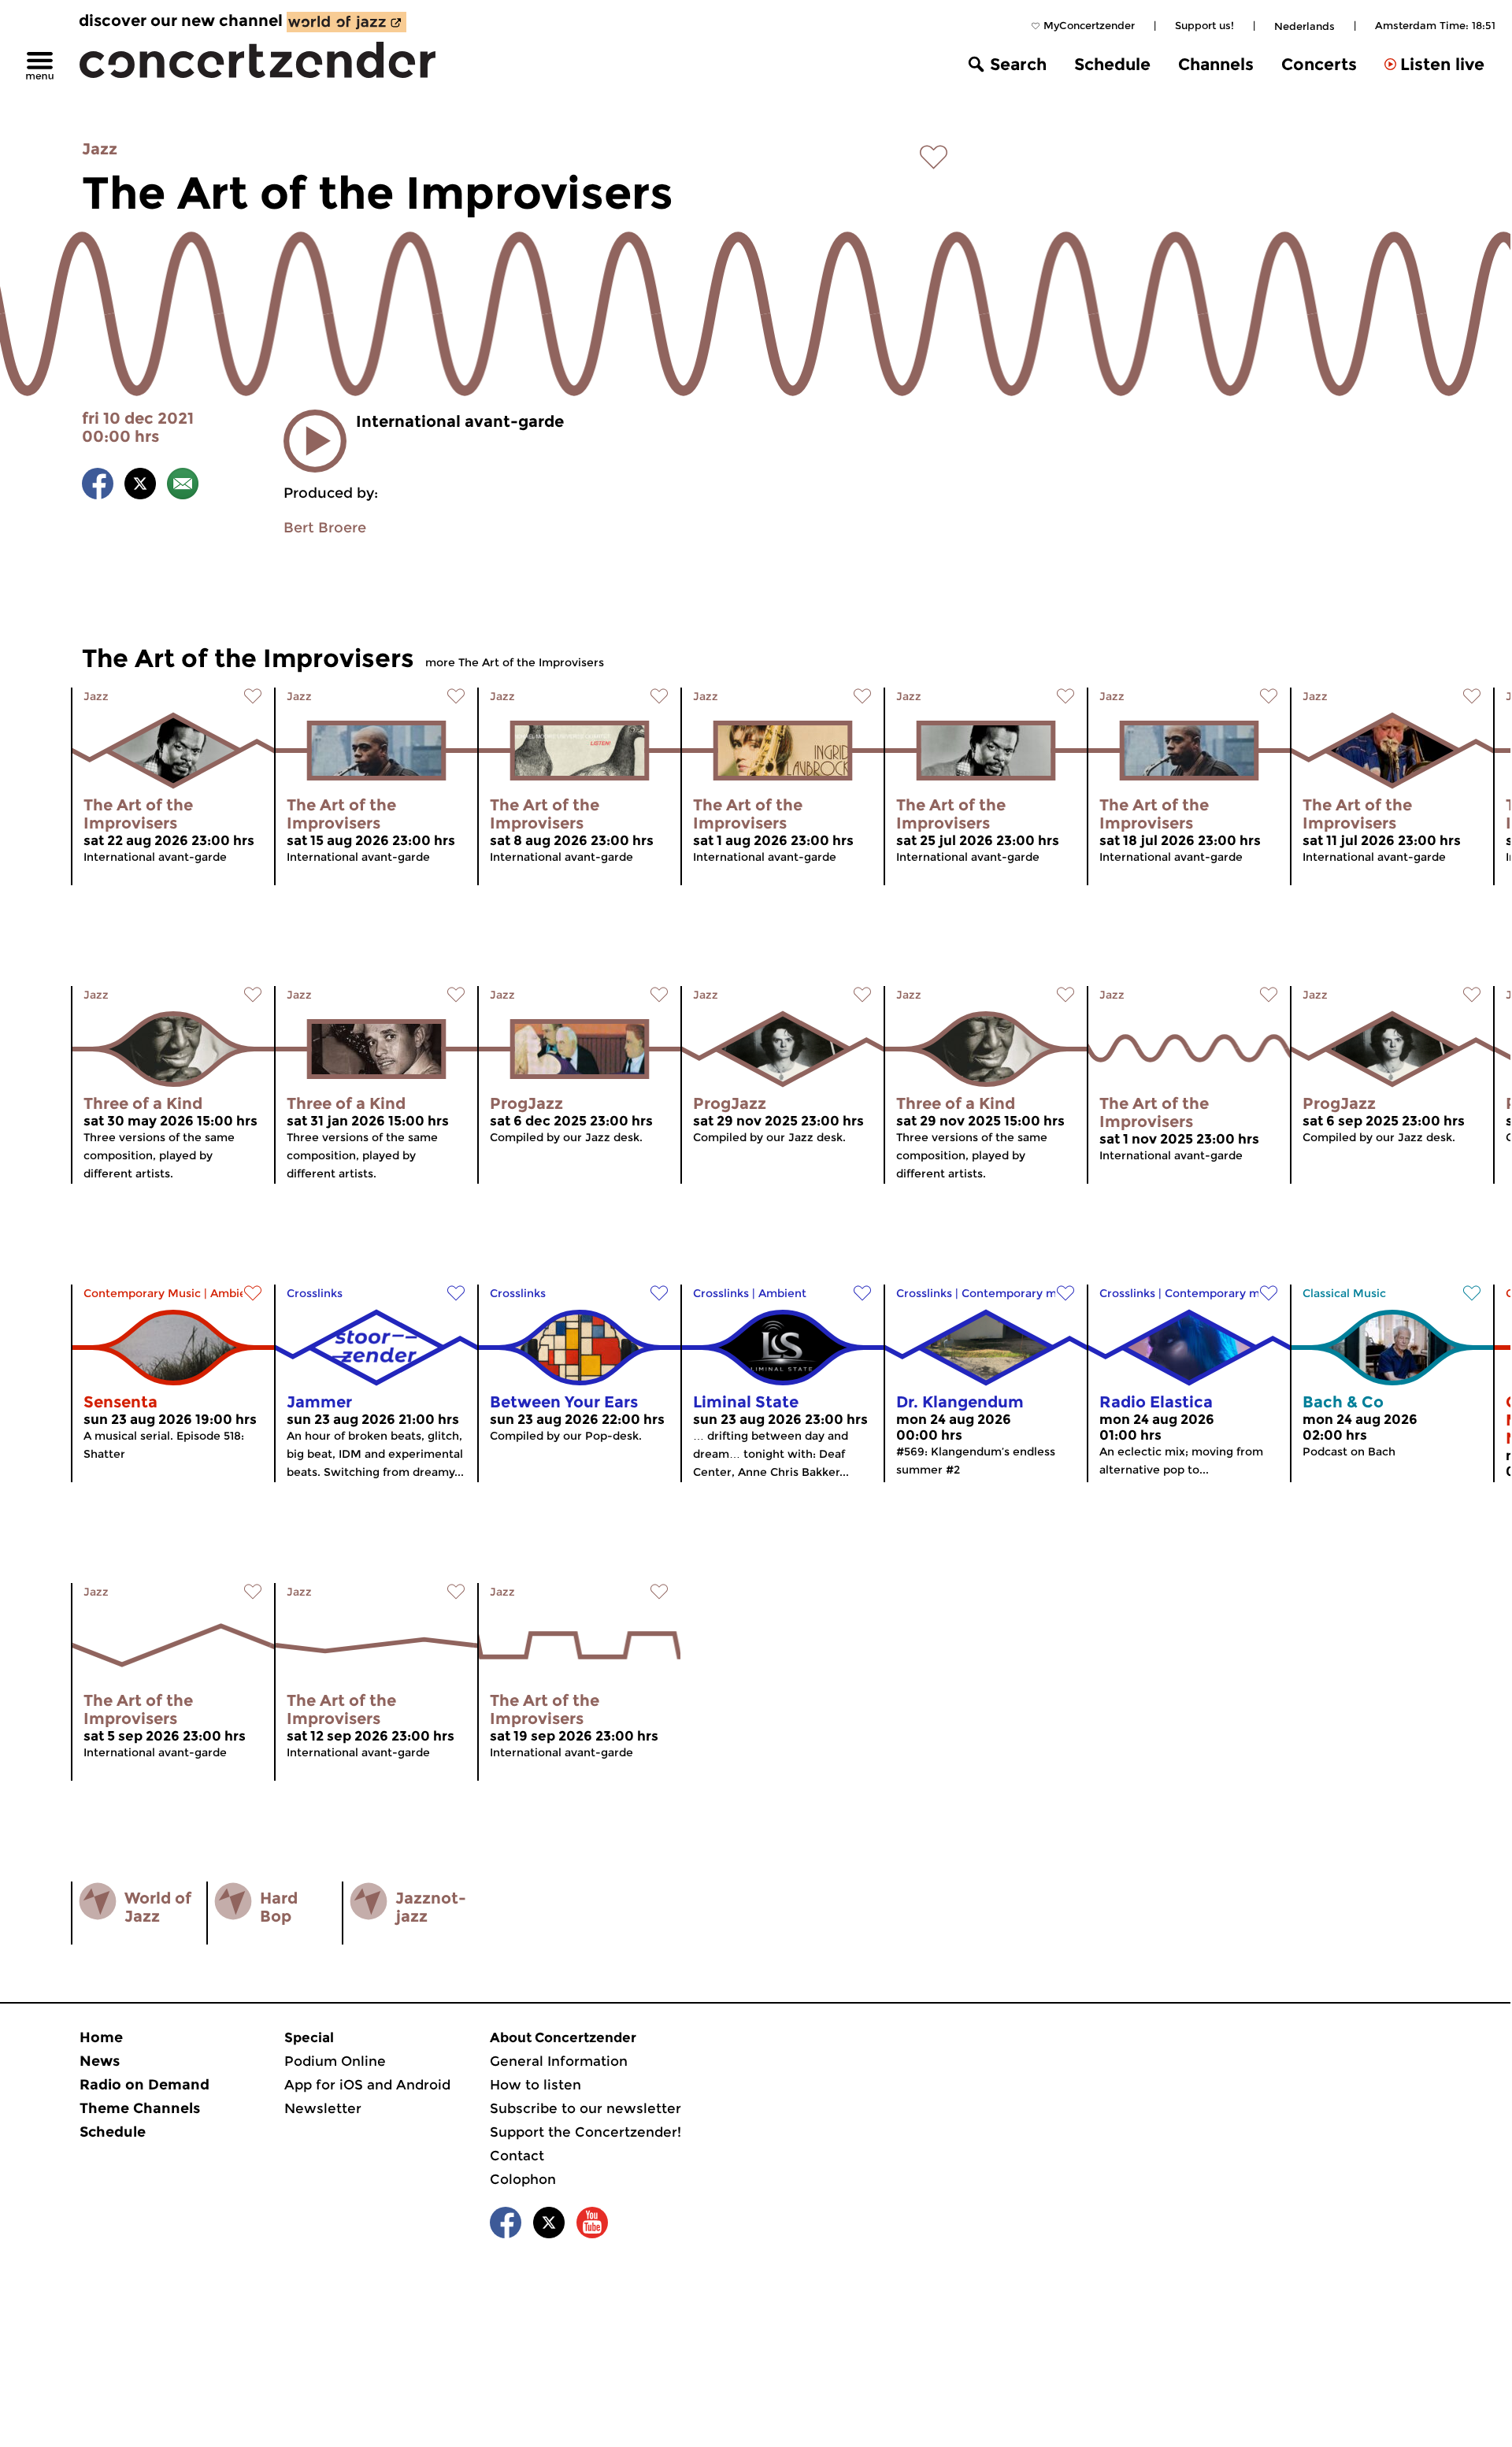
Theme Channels (140, 2108)
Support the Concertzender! (586, 2132)
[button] (315, 441)
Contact (517, 2156)
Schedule (1112, 64)
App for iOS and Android (367, 2085)
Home (101, 2037)
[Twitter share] (140, 486)
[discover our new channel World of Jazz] (346, 22)
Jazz (100, 149)
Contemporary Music (142, 1293)
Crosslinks (315, 1293)
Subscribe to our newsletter (586, 2108)
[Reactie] (183, 486)
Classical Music (1344, 1293)
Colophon (523, 2179)
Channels (1216, 64)
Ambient (234, 1293)
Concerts (1319, 64)
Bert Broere (325, 528)
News (100, 2061)
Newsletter (323, 2108)
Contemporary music (1020, 1293)
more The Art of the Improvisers (515, 662)
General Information (559, 2061)
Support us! (1204, 25)
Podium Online (335, 2061)
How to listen (535, 2085)
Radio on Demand (145, 2085)
